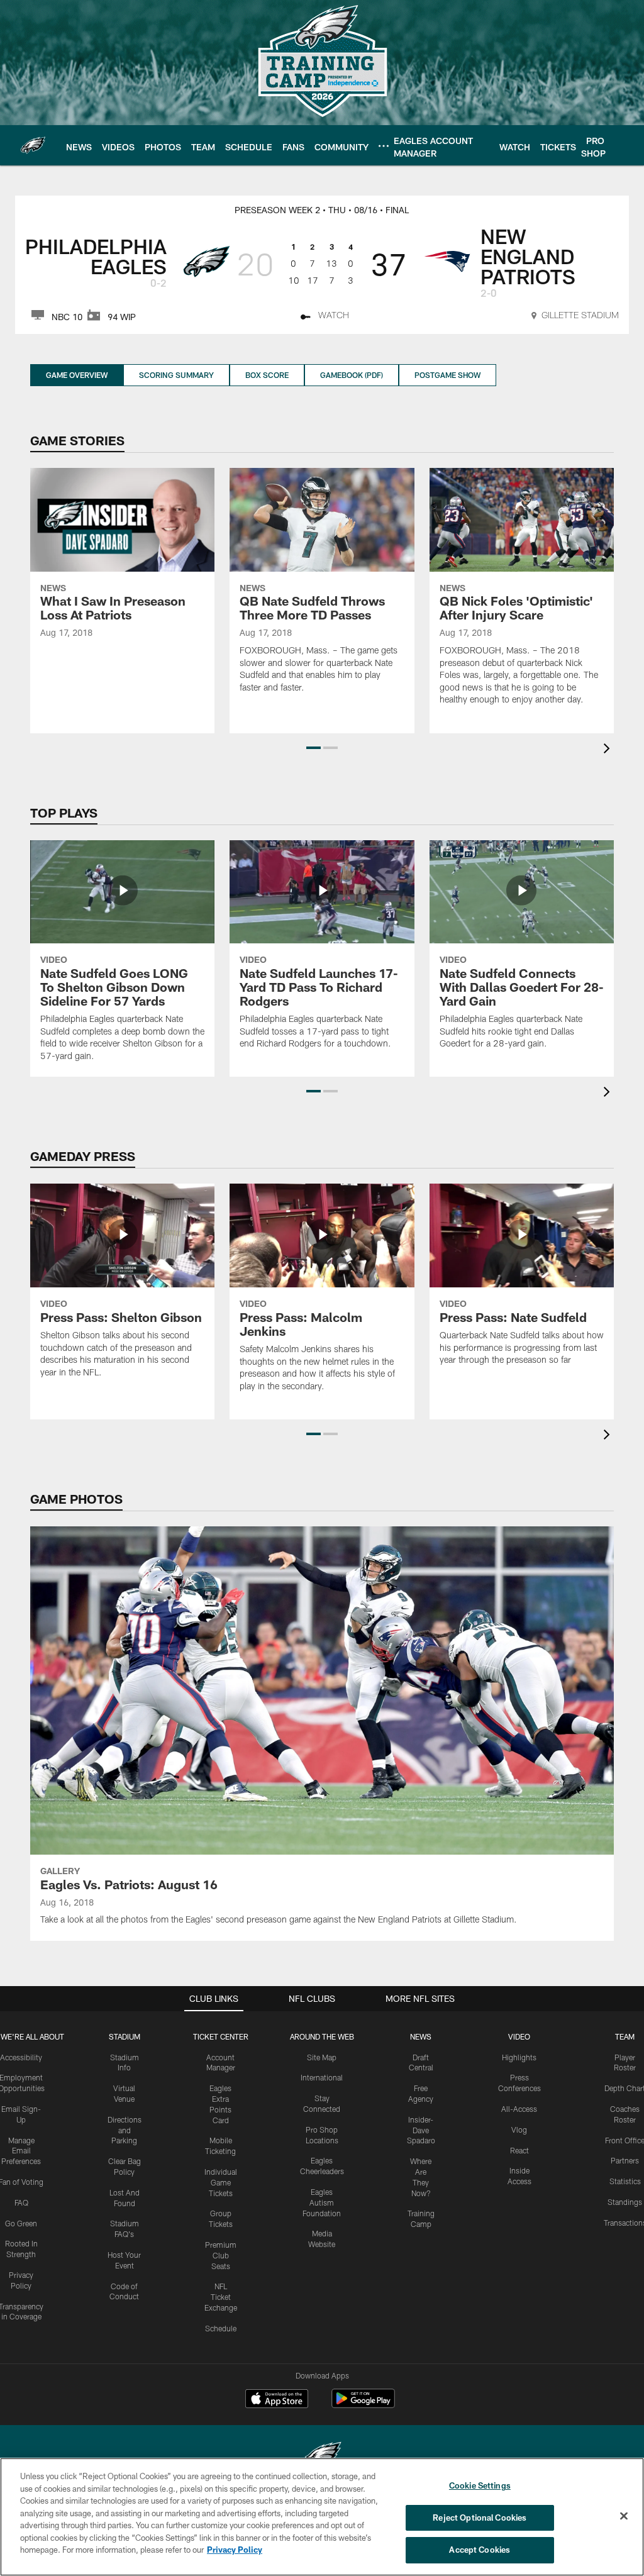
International (322, 2077)
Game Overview (77, 375)
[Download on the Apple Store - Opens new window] (277, 2400)
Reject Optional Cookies (480, 2518)
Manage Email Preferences (21, 2151)
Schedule (221, 2328)
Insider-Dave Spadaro (421, 2130)
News (421, 2036)
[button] (314, 748)
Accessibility (21, 2057)
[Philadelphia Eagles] (322, 2457)
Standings (625, 2202)
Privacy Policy (235, 2550)
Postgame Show (447, 375)
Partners (625, 2160)
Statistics (625, 2181)
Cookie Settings (480, 2485)
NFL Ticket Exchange (221, 2297)
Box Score (267, 375)
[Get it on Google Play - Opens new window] (363, 2405)
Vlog (519, 2129)
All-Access (519, 2109)
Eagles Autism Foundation (322, 2202)
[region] (322, 2517)
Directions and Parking (125, 2130)
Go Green (21, 2223)
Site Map (322, 2057)
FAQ (21, 2202)
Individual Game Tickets (221, 2182)
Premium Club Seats (221, 2255)
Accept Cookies (480, 2550)
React (519, 2150)
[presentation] (609, 750)
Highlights (519, 2057)
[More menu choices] (384, 146)
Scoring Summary (176, 375)
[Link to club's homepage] (33, 145)
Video (519, 2036)
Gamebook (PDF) (352, 375)
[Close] (624, 2516)
